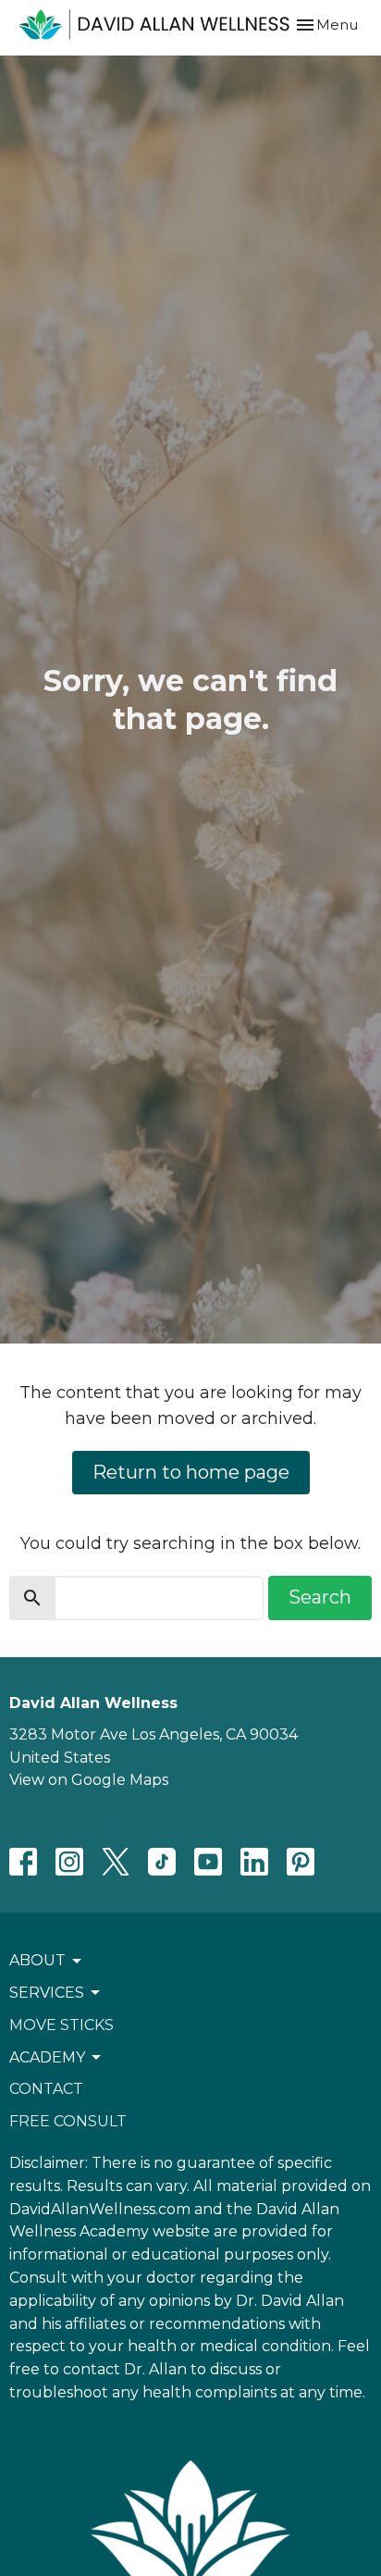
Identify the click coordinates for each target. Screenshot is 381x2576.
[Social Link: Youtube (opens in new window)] (208, 1862)
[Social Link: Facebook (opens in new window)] (23, 1862)
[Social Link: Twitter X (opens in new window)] (116, 1862)
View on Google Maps (89, 1780)
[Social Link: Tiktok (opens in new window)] (162, 1862)
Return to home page (191, 1472)
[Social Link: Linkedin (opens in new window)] (254, 1862)
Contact (46, 2089)
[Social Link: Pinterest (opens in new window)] (301, 1862)
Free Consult (68, 2121)
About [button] (37, 1960)
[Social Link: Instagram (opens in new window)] (69, 1862)
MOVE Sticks (61, 2025)
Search (320, 1597)
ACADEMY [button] (47, 2057)
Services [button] (47, 1993)
